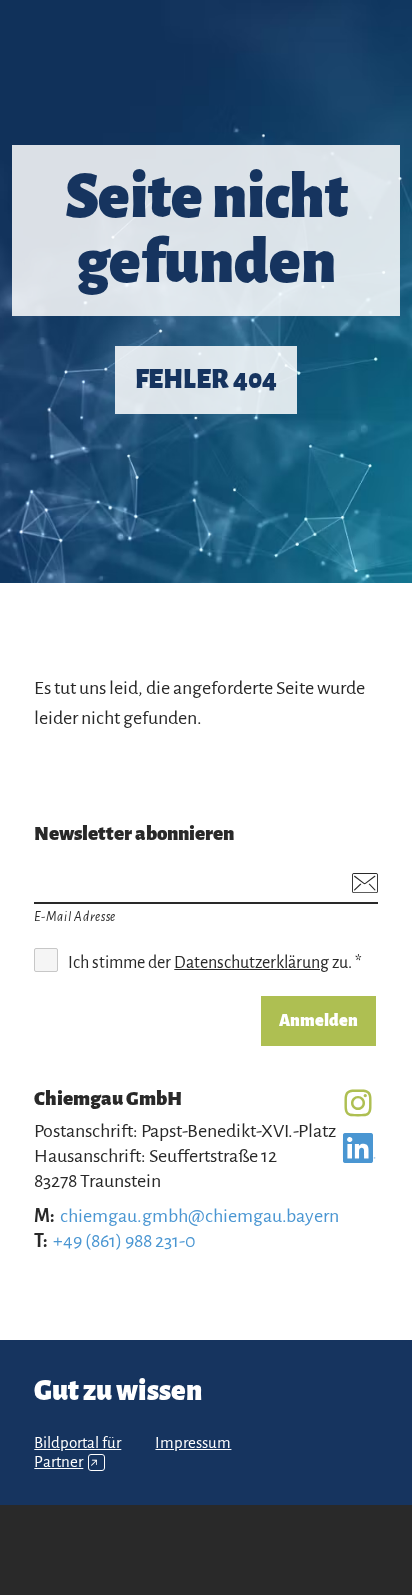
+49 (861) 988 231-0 (124, 1241)
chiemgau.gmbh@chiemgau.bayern (199, 1216)
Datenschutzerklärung (251, 963)
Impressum (193, 1443)
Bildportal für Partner (77, 1452)
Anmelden (318, 1021)
